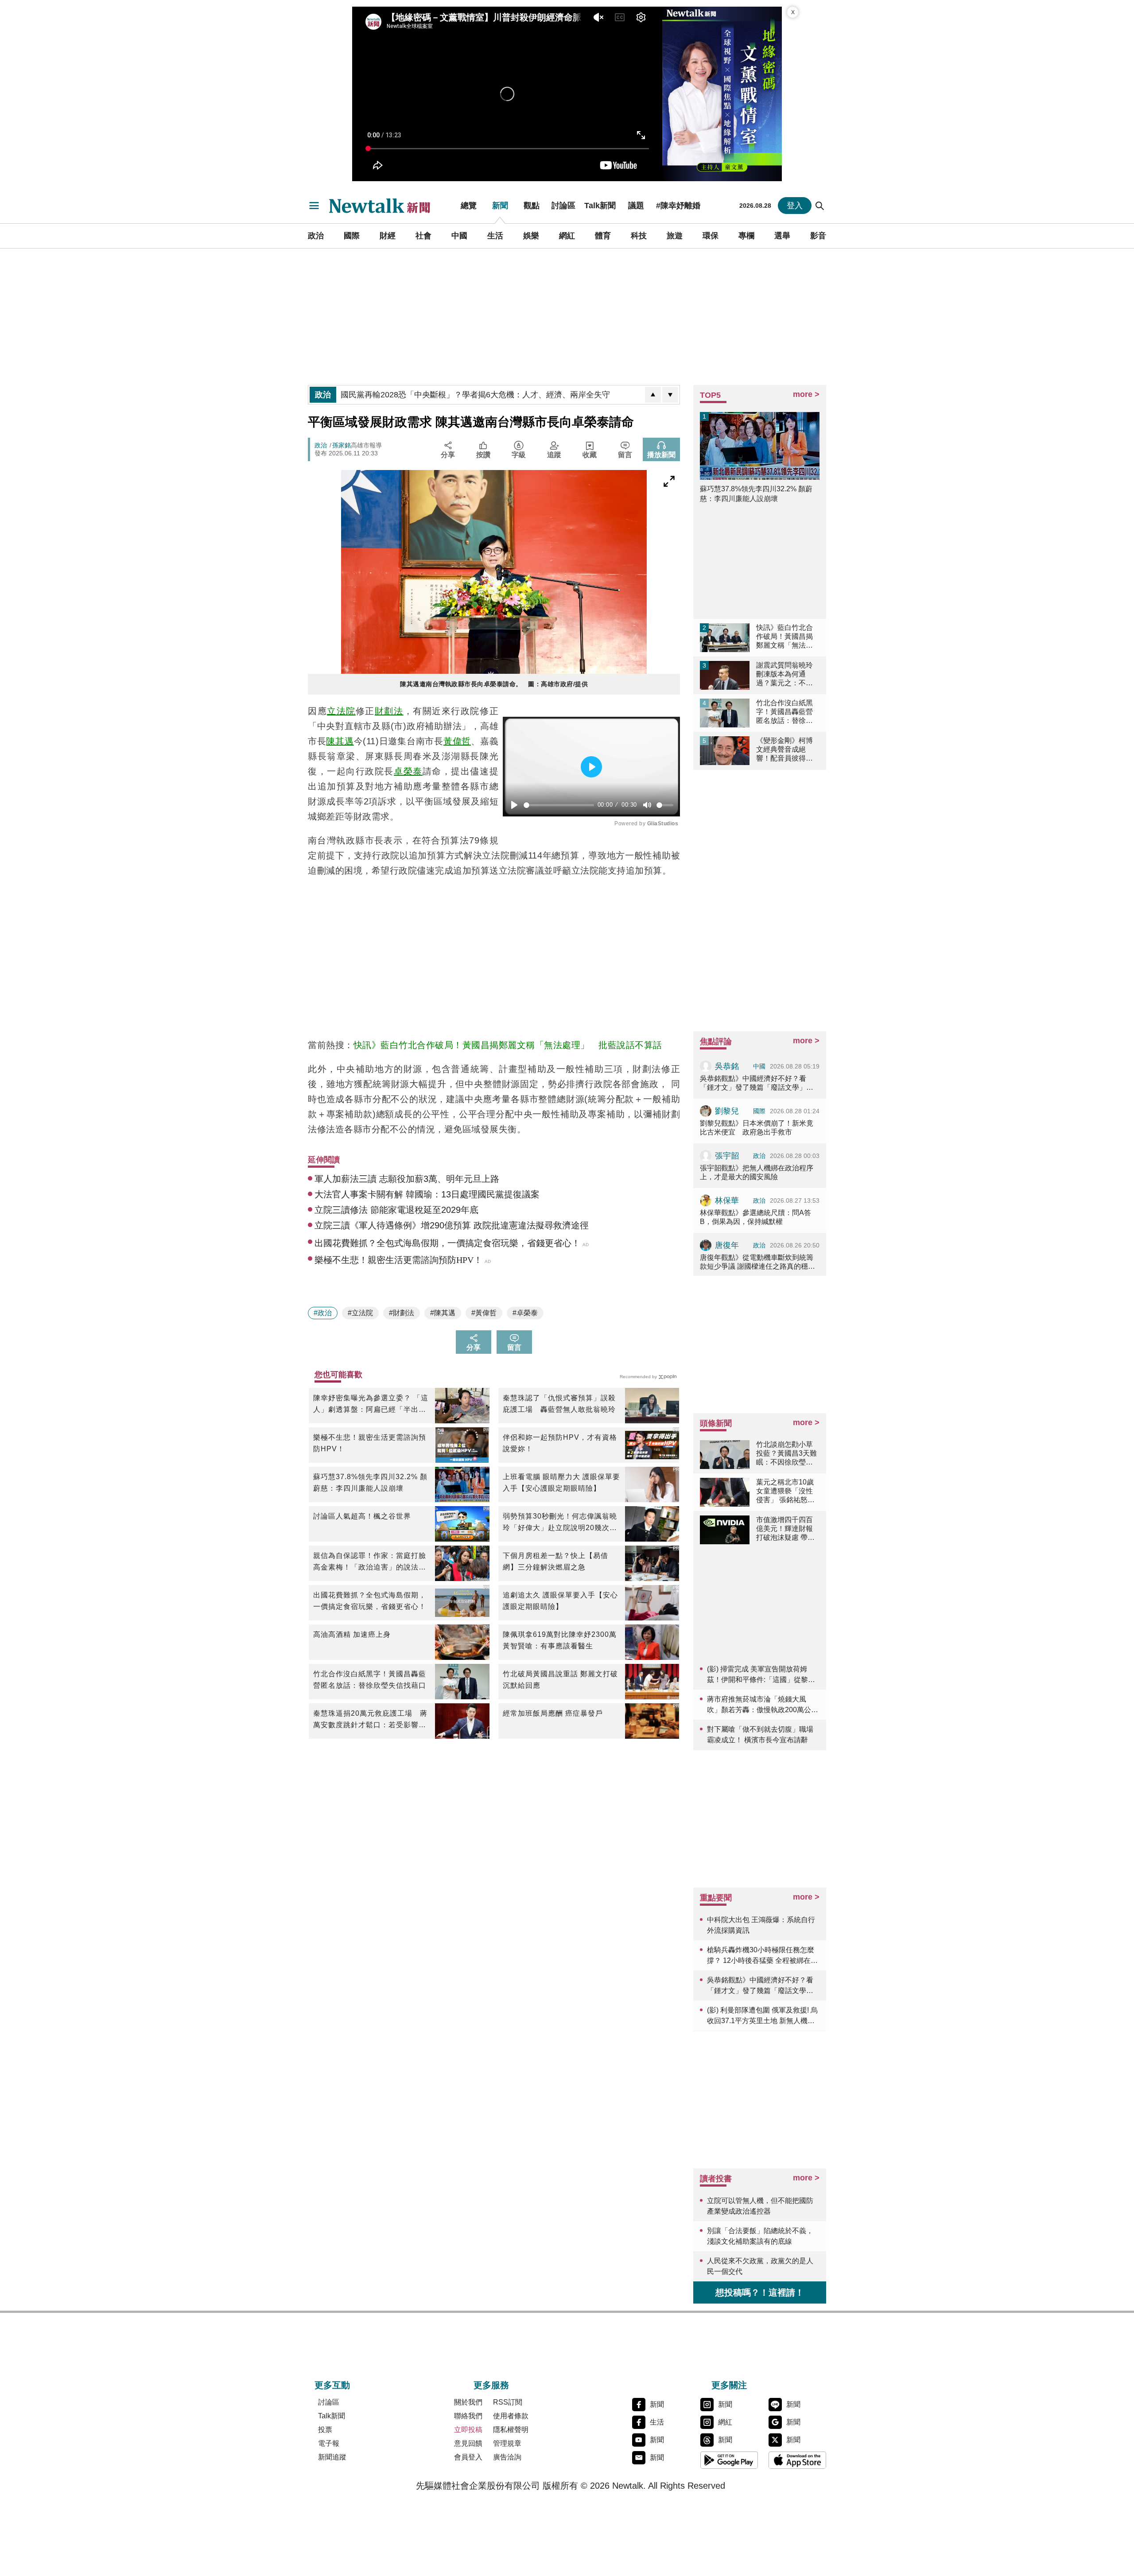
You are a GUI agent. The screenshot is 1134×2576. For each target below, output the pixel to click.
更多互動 (332, 2385)
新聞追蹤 (332, 2457)
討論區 (563, 206)
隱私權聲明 (511, 2430)
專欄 (746, 236)
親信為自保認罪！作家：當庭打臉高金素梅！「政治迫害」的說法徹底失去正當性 (370, 1562)
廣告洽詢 (507, 2457)
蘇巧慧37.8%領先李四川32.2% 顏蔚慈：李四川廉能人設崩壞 (370, 1482)
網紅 (567, 236)
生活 (495, 236)
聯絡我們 (468, 2416)
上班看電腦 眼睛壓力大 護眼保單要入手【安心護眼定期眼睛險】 (561, 1482)
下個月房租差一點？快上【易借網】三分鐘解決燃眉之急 (555, 1561)
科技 (639, 236)
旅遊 (675, 236)
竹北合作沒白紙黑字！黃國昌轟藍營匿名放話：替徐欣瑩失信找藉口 (370, 1680)
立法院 (341, 711)
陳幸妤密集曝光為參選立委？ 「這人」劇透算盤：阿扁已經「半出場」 (371, 1405)
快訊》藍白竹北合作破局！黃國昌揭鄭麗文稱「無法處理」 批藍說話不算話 (508, 1045)
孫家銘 (342, 445)
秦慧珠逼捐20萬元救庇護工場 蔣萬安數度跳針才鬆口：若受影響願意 (370, 1720)
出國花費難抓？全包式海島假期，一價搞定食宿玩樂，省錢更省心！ (370, 1601)
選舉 (782, 236)
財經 (388, 236)
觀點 (532, 206)
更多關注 (729, 2385)
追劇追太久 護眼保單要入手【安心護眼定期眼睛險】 (560, 1601)
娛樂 (531, 236)
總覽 (469, 206)
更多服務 (491, 2385)
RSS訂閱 (508, 2402)
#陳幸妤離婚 (678, 206)
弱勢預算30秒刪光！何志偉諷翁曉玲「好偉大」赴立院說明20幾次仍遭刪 (560, 1523)
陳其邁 (340, 741)
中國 (459, 236)
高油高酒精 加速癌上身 (352, 1634)
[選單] (314, 206)
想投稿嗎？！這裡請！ (760, 2292)
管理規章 (507, 2443)
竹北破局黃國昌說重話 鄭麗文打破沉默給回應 (560, 1680)
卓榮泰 (408, 771)
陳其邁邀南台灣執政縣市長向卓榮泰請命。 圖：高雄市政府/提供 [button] (494, 684)
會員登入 (468, 2457)
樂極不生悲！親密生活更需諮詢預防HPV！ (370, 1443)
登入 (795, 206)
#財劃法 (402, 1313)
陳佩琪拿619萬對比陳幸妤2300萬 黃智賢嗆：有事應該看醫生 (561, 1640)
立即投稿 (468, 2430)
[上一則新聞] (653, 395)
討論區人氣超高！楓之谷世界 (362, 1516)
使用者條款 (511, 2416)
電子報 (329, 2443)
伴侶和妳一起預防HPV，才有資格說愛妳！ (560, 1443)
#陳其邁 (443, 1313)
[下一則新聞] (670, 395)
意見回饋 (468, 2443)
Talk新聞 (600, 206)
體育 (603, 236)
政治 (316, 236)
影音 (818, 236)
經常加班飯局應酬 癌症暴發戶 (553, 1713)
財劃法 (389, 711)
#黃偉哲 (484, 1313)
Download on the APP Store (797, 2460)
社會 (423, 236)
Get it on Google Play (729, 2460)
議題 (636, 206)
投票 (325, 2430)
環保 (711, 236)
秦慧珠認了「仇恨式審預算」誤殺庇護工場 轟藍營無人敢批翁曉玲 (559, 1404)
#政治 (323, 1313)
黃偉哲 (457, 741)
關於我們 (468, 2402)
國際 (352, 236)
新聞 (500, 206)
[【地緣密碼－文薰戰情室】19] (722, 94)
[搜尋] (820, 206)
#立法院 (360, 1313)
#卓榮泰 (525, 1313)
